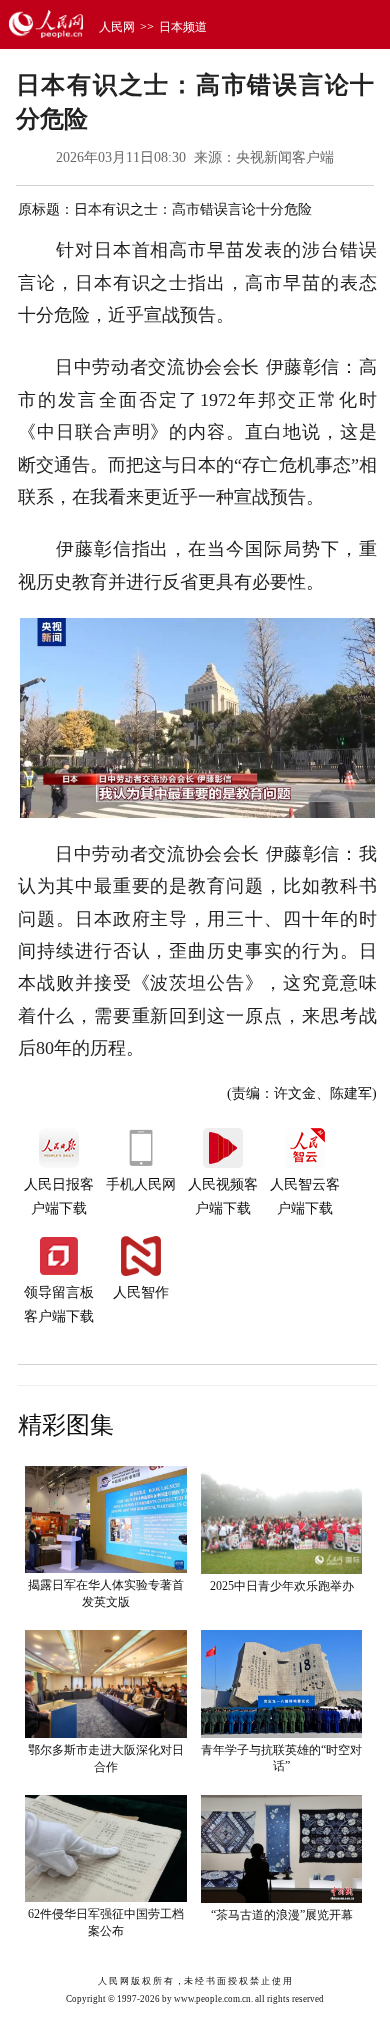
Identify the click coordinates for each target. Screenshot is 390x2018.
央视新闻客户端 (285, 157)
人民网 (117, 27)
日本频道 (183, 27)
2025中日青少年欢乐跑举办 (282, 1586)
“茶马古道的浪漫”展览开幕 (282, 1915)
